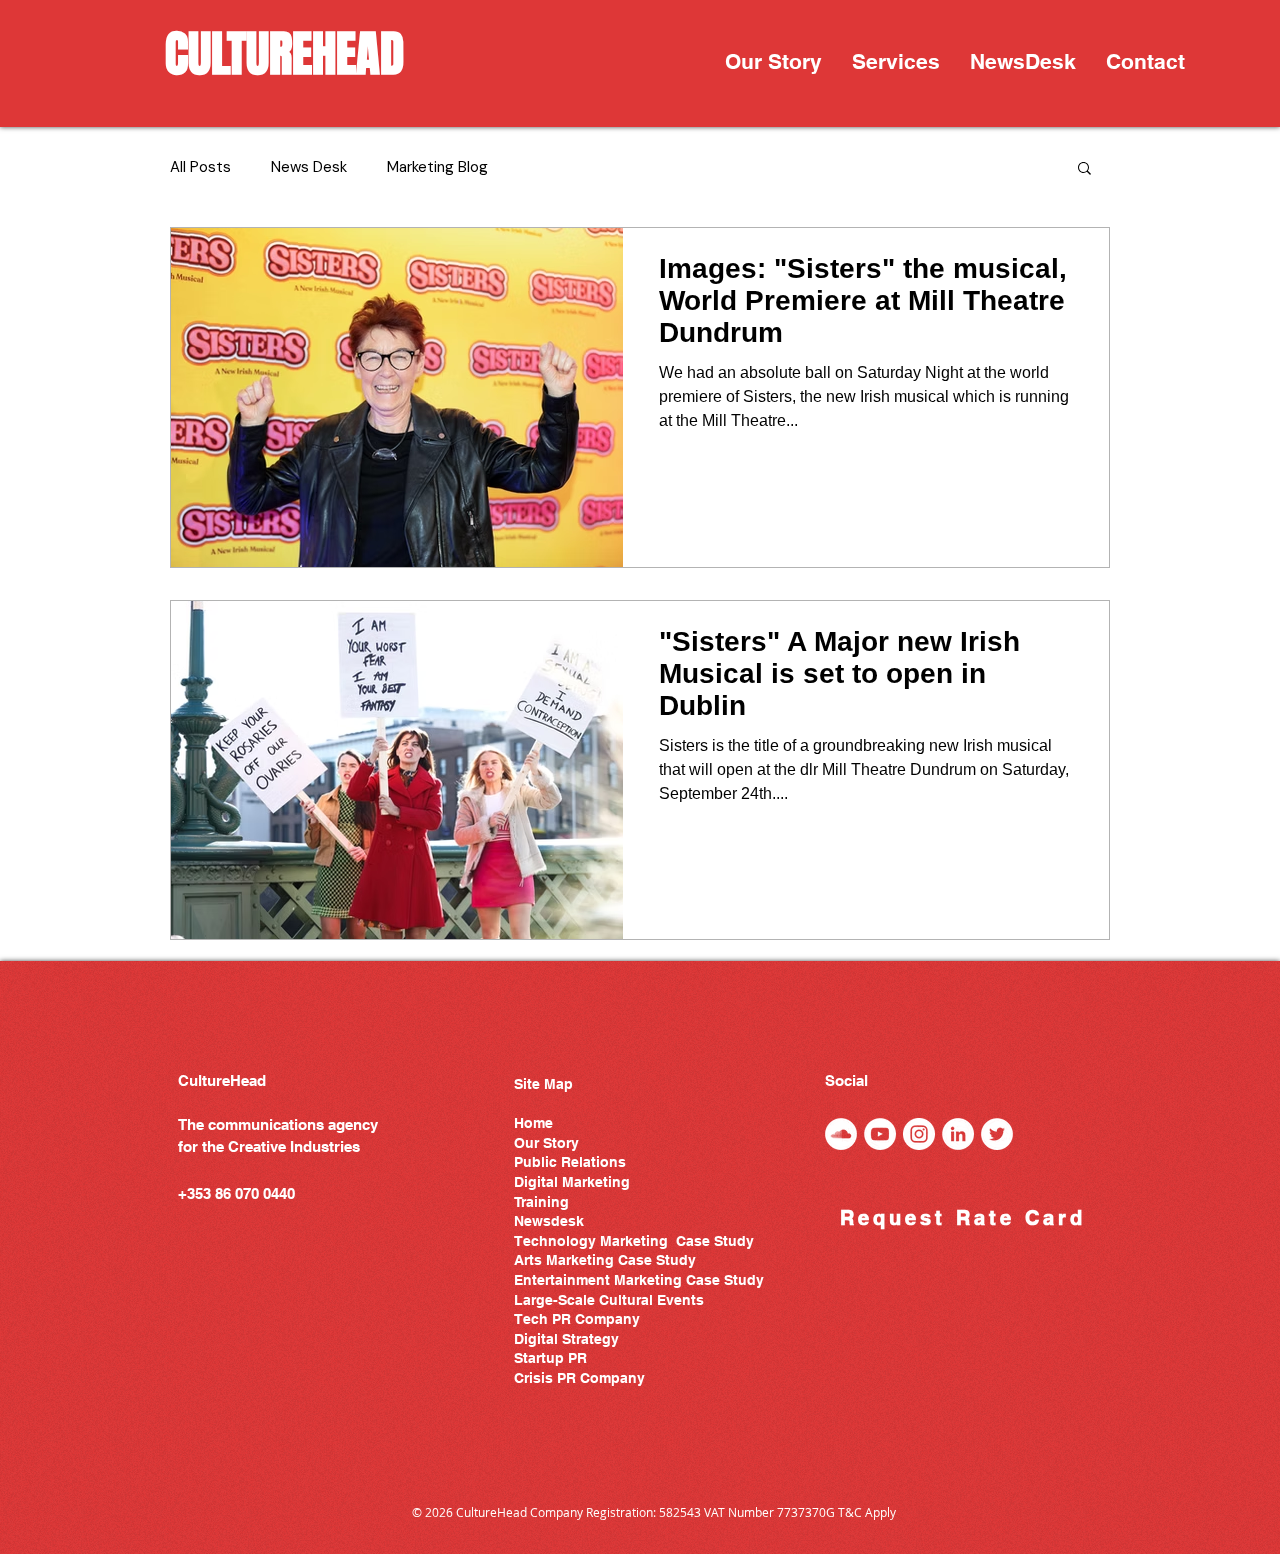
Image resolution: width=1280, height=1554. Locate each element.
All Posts (200, 167)
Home (533, 1123)
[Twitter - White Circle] (997, 1134)
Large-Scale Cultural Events (609, 1300)
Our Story (546, 1143)
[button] (896, 62)
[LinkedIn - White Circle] (958, 1134)
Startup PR (550, 1358)
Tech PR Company (577, 1319)
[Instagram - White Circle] (919, 1134)
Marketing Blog (437, 167)
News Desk (309, 167)
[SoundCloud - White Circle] (841, 1134)
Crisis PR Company (579, 1378)
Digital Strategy (566, 1339)
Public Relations (570, 1162)
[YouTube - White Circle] (880, 1134)
